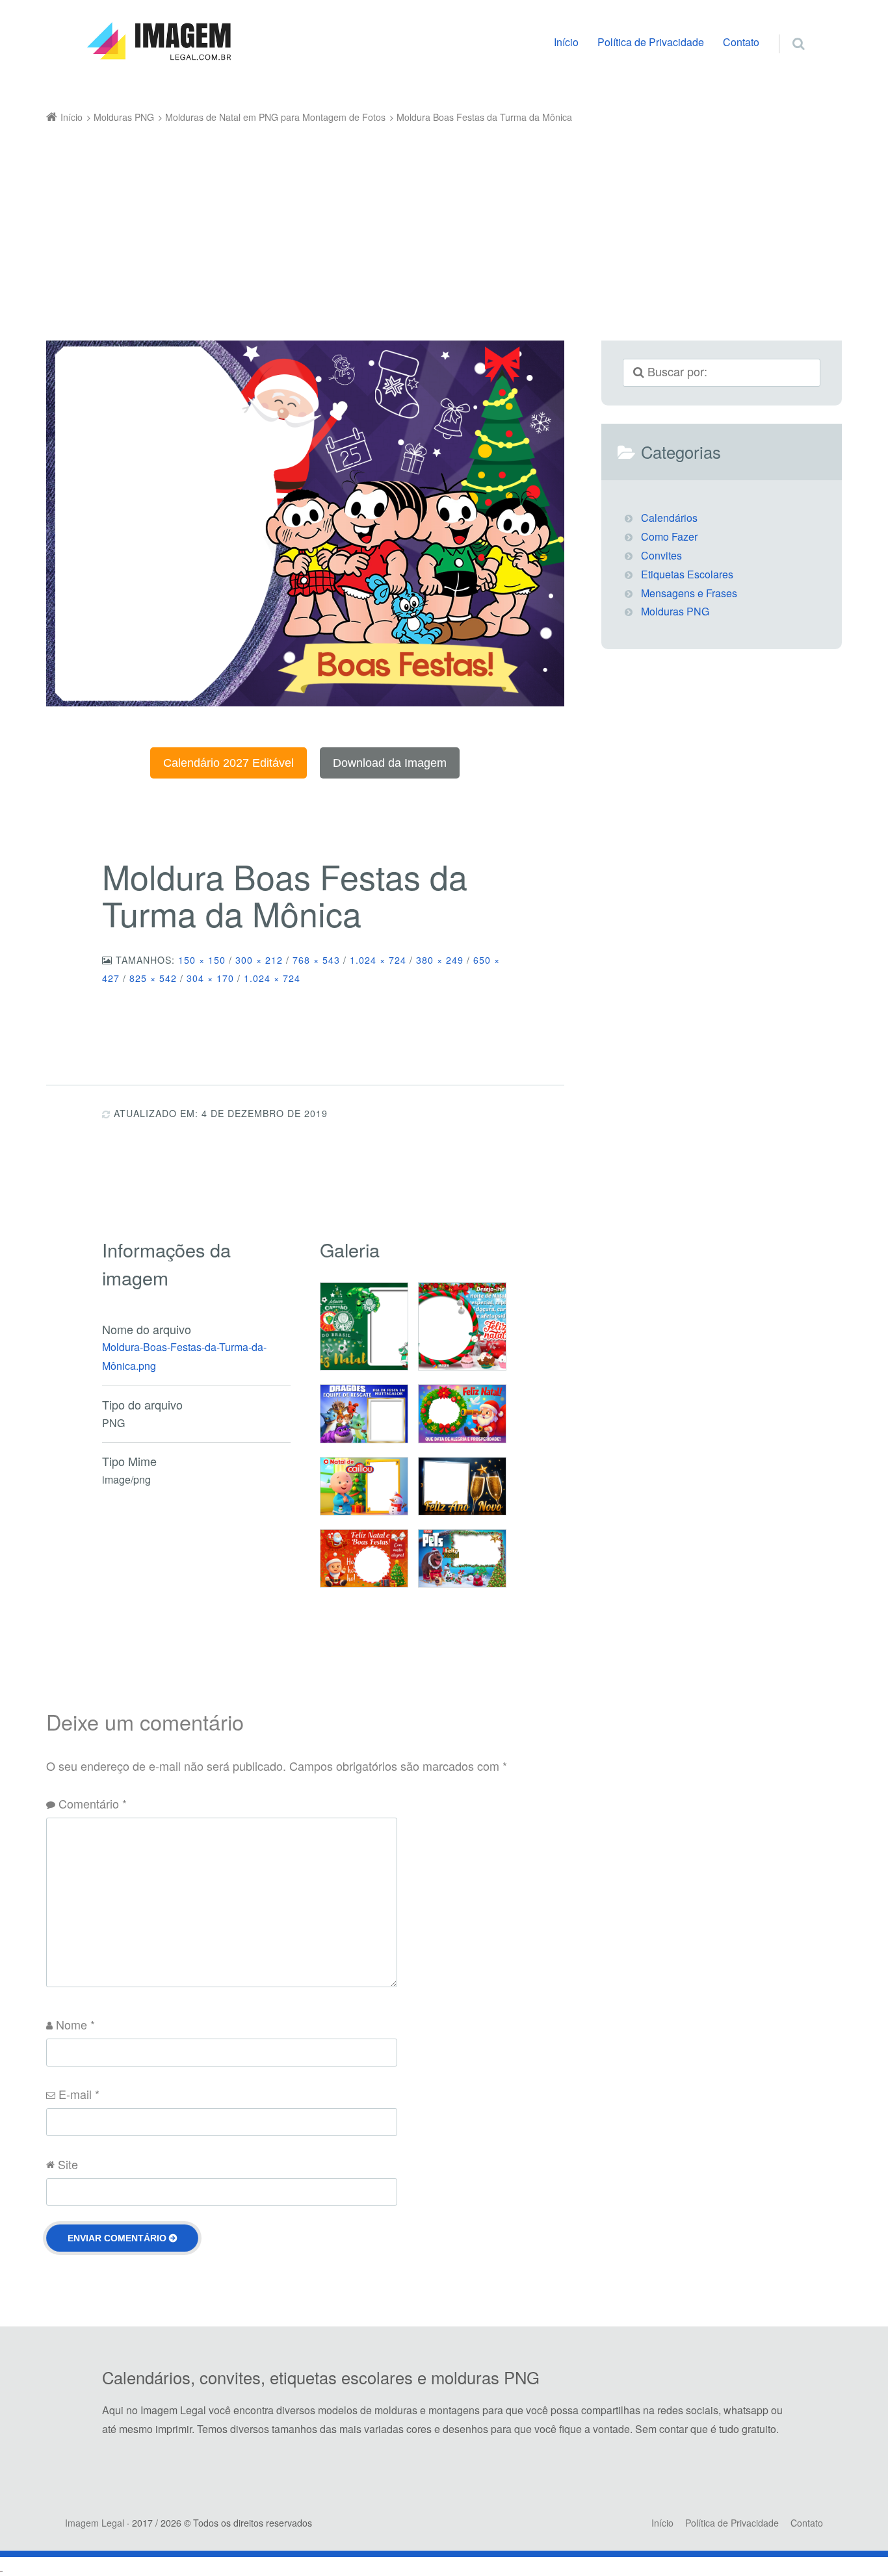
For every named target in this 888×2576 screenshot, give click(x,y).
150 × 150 (202, 960)
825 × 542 (153, 978)
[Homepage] (159, 42)
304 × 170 (210, 978)
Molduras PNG (675, 611)
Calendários (669, 518)
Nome (75, 2024)
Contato (741, 42)
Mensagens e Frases (689, 593)
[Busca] (786, 30)
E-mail (79, 2094)
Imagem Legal (95, 2523)
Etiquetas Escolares (687, 574)
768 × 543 (316, 960)
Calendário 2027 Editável (229, 763)
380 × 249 (440, 960)
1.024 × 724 (378, 960)
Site (68, 2164)
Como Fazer (669, 536)
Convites (661, 555)
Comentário (93, 1803)
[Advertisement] (425, 224)
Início (566, 42)
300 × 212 (259, 960)
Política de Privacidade (651, 42)
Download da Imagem (390, 763)
